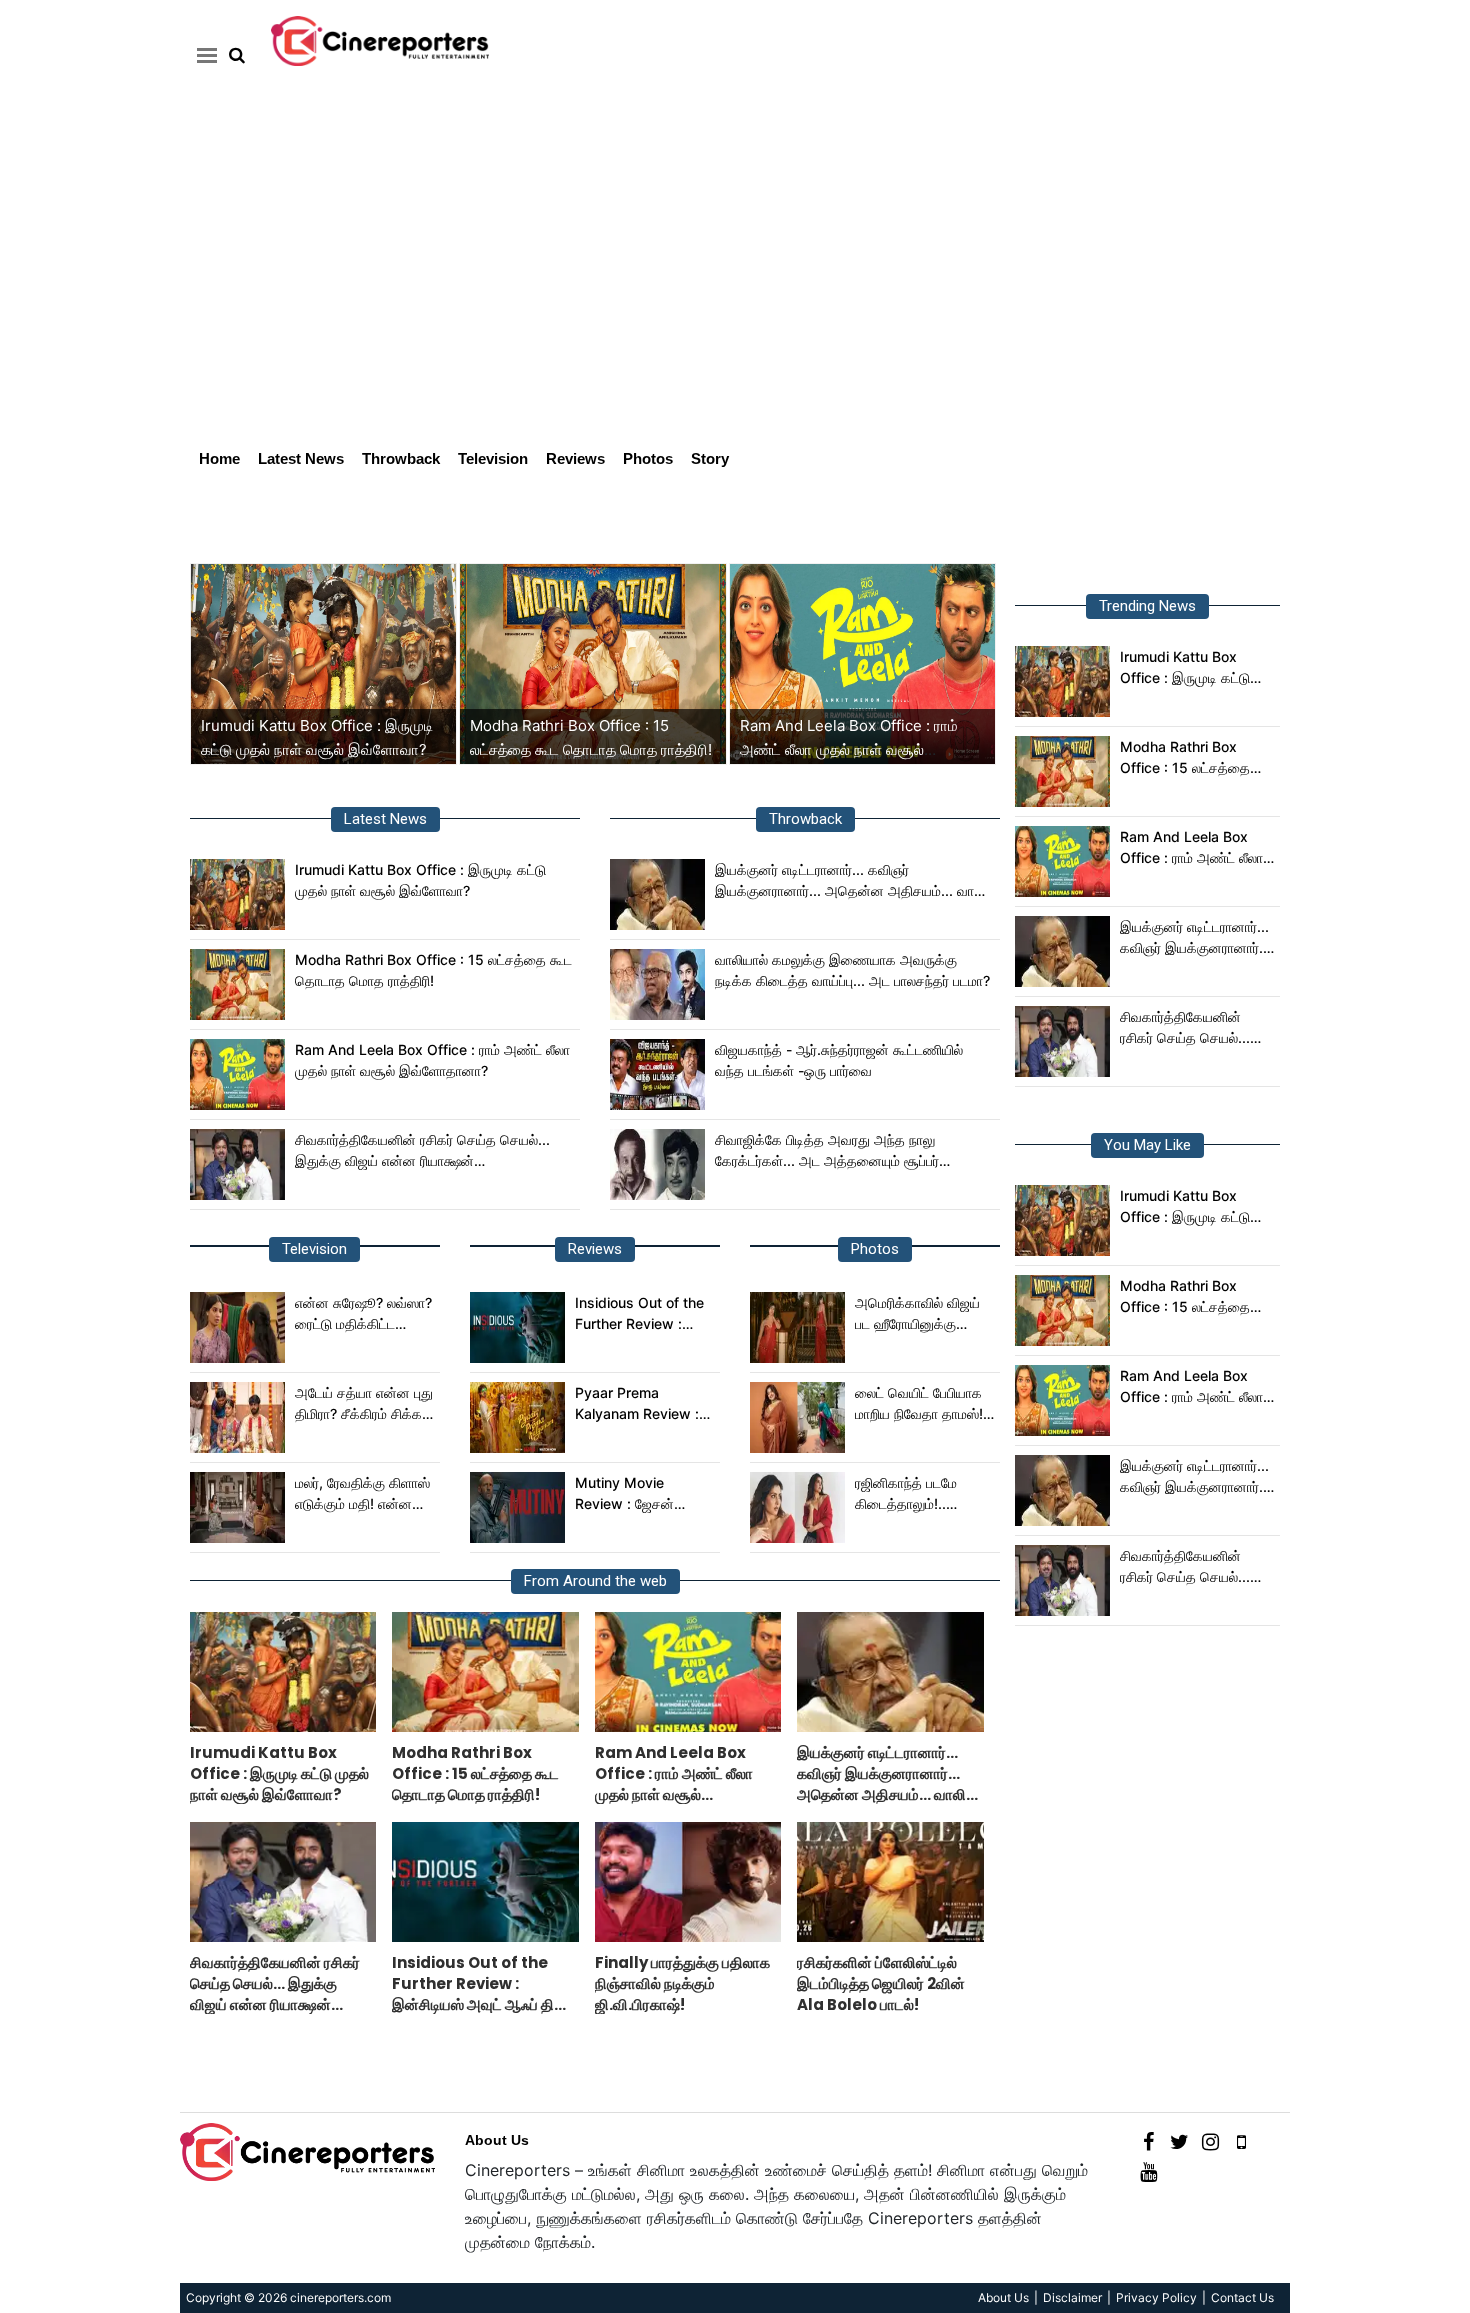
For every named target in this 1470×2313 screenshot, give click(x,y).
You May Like (1147, 1145)
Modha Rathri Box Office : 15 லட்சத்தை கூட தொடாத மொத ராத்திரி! (433, 970)
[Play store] (1241, 2140)
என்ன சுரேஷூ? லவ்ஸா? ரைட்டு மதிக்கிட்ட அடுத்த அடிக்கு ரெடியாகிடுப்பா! (363, 1314)
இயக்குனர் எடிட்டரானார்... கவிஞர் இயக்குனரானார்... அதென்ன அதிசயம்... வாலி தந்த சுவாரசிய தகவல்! (850, 881)
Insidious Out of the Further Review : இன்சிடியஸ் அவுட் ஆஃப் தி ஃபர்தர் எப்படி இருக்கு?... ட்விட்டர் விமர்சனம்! (644, 1314)
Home (219, 458)
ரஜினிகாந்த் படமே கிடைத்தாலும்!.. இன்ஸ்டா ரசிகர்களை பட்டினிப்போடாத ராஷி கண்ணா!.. (915, 1494)
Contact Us (1242, 2297)
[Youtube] (1148, 2170)
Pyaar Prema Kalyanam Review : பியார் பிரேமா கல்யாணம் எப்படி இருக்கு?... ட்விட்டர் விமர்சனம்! (643, 1404)
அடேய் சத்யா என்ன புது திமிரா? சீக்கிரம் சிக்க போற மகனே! (364, 1404)
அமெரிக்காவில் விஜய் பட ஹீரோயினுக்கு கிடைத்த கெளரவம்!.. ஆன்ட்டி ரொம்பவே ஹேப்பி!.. (917, 1314)
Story (710, 458)
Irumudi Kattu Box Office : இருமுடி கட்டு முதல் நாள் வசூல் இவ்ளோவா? (420, 880)
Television (493, 458)
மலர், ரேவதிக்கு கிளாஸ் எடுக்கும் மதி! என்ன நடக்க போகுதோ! (362, 1494)
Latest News (301, 458)
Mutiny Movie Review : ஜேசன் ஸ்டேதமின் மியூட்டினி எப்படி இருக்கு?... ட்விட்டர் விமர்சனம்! (635, 1494)
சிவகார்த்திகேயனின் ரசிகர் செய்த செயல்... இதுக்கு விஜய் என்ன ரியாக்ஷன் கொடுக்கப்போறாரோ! (422, 1151)
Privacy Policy (1156, 2297)
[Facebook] (1148, 2140)
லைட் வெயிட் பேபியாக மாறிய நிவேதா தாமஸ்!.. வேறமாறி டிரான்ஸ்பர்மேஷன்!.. (923, 1404)
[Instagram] (1210, 2140)
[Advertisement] (735, 286)
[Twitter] (1179, 2140)
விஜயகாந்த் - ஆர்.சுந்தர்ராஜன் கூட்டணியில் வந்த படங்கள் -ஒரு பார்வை (839, 1060)
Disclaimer (1072, 2297)
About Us (497, 2140)
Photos (648, 458)
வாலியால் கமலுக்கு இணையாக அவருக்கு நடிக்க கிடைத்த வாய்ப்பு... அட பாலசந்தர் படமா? (852, 970)
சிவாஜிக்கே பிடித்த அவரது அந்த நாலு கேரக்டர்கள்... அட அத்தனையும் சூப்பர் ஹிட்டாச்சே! (827, 1151)
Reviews (575, 458)
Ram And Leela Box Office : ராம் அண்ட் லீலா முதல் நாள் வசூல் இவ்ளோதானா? (849, 749)
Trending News (1147, 606)
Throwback (401, 458)
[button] (203, 55)
